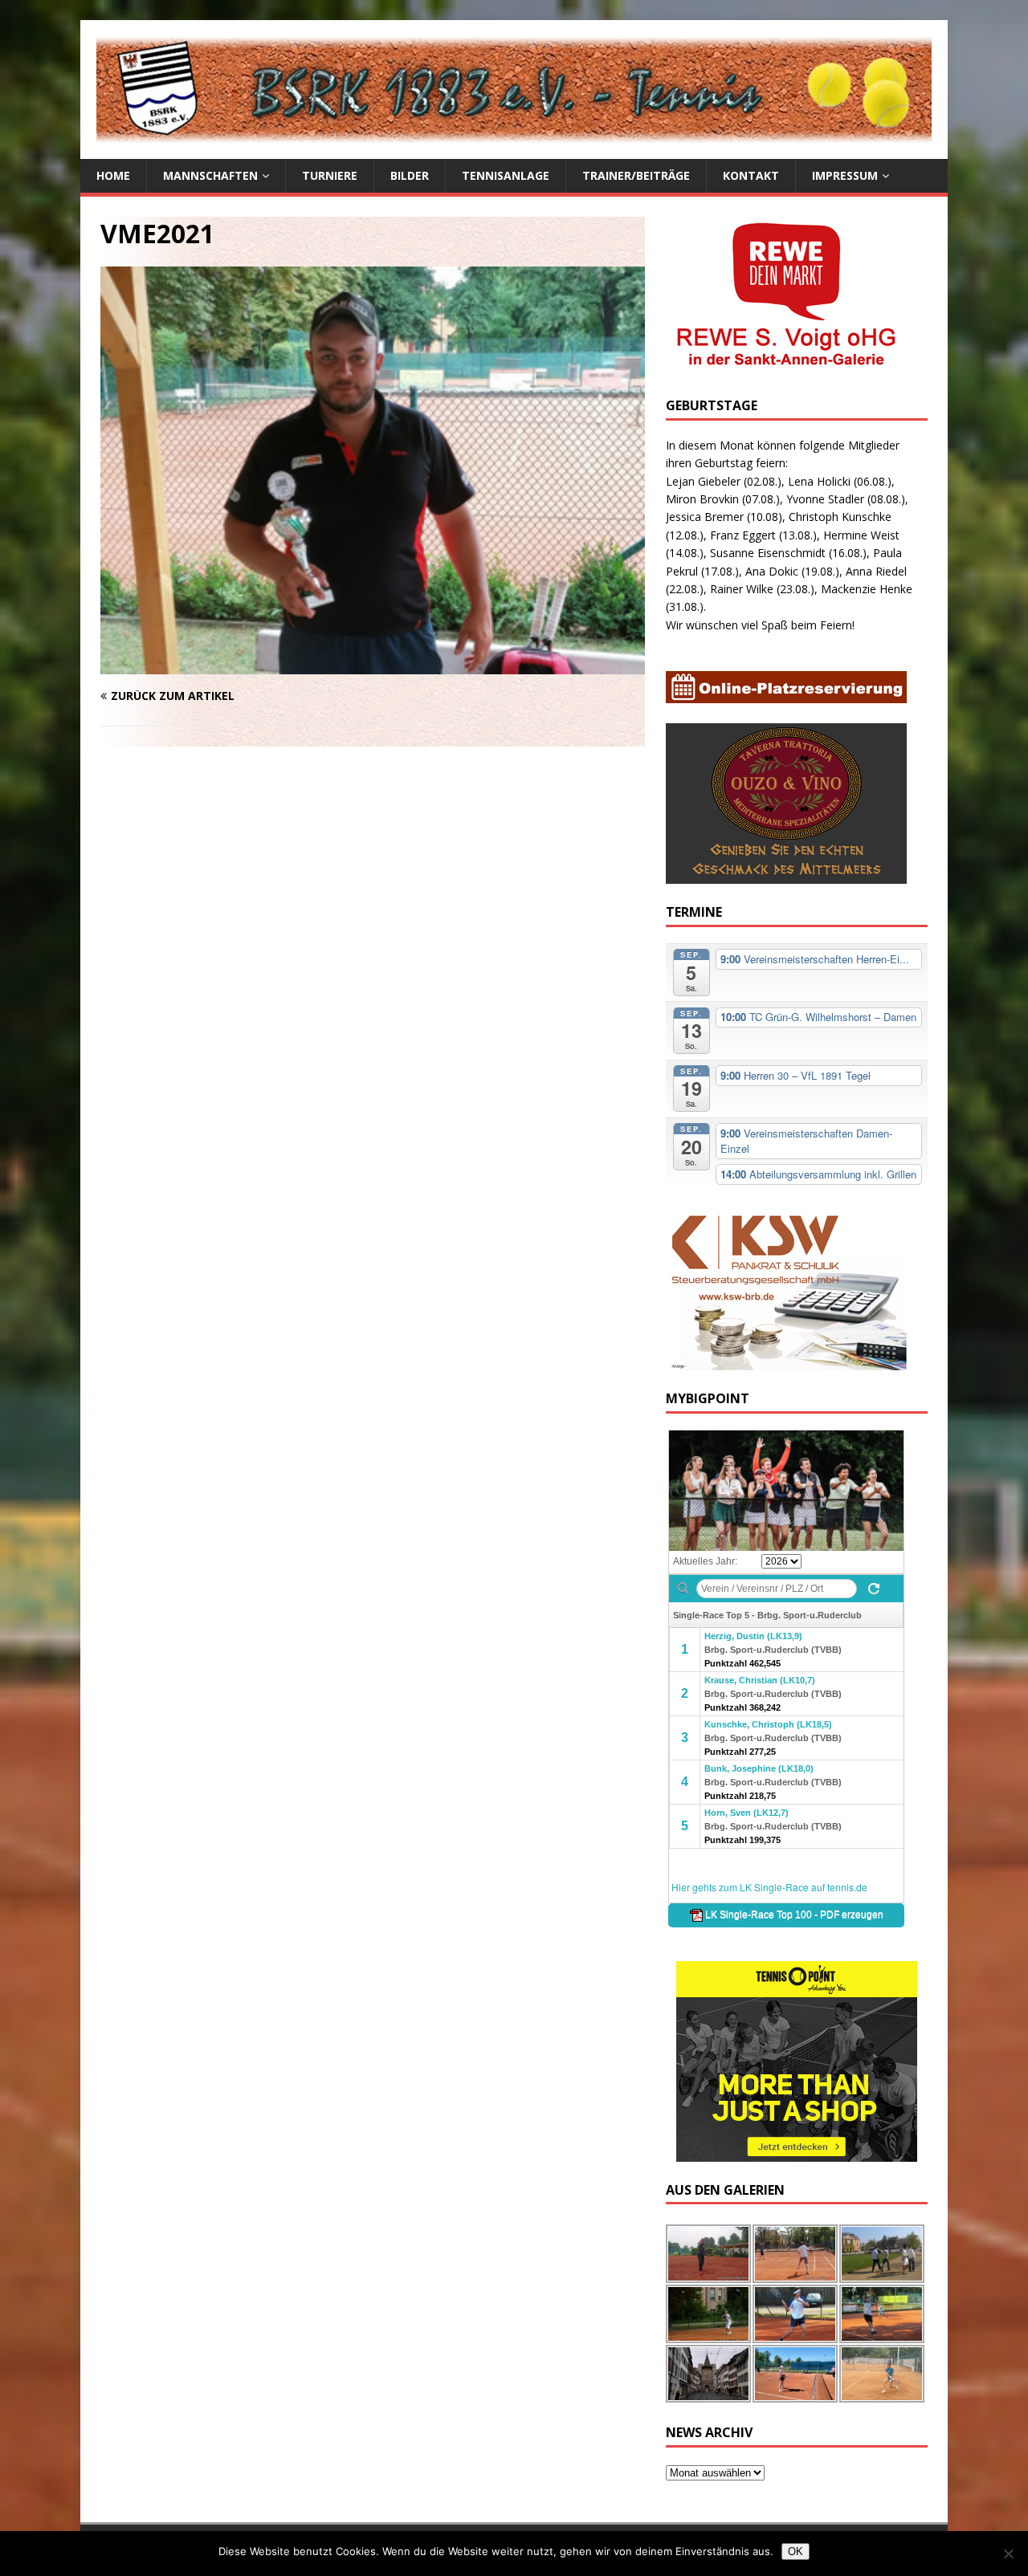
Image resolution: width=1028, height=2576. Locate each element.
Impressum (845, 175)
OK (795, 2552)
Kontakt (751, 175)
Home (113, 175)
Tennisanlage (506, 175)
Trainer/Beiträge (636, 175)
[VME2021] (373, 665)
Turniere (330, 175)
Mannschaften (210, 175)
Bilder (410, 175)
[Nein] (1008, 2554)
